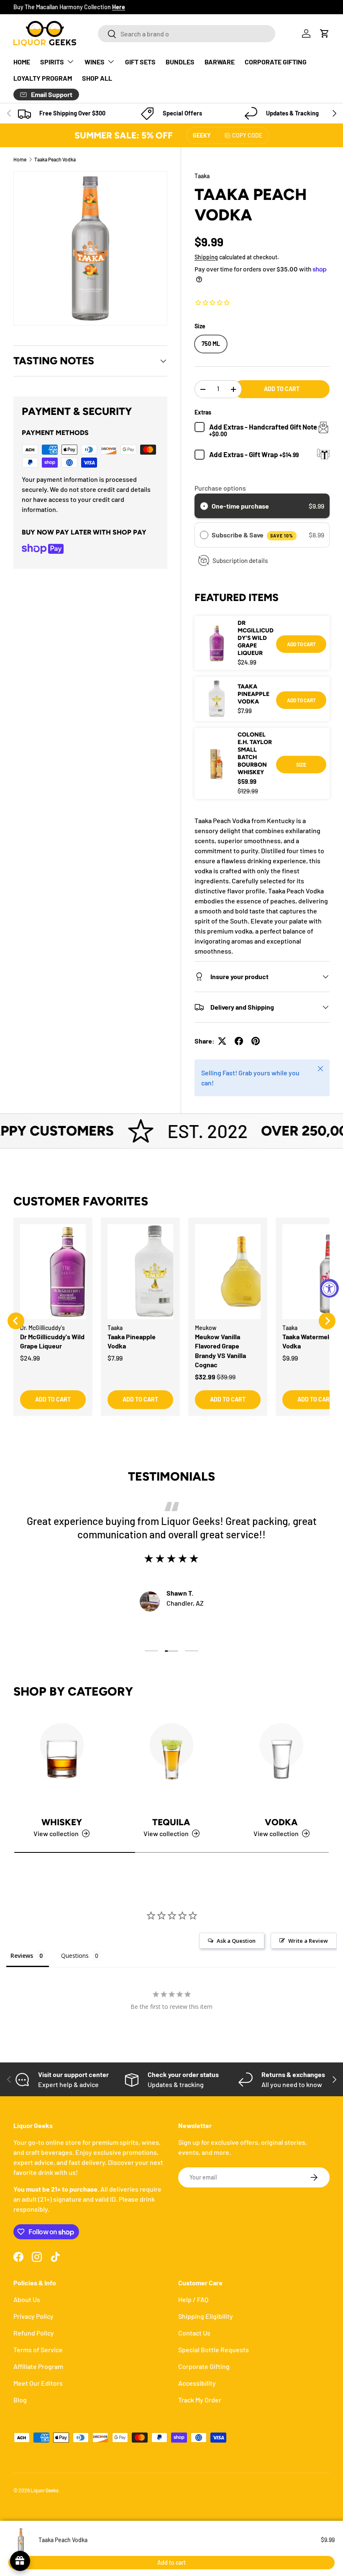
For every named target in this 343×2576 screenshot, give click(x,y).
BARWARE (220, 62)
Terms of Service (38, 2350)
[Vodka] (281, 1761)
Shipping (206, 257)
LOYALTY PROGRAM (43, 78)
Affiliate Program (38, 2366)
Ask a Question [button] (236, 1941)
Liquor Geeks (45, 2490)
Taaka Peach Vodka (55, 159)
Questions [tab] (75, 1956)
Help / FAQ (193, 2299)
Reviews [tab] (22, 1956)
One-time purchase (240, 506)
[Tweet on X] (222, 1041)
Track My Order (200, 2400)
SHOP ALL (97, 78)
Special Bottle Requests (214, 2350)
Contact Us (194, 2333)
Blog (20, 2400)
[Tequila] (172, 1761)
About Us (27, 2299)
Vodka (281, 1822)
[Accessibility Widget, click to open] (329, 1288)
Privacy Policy (33, 2316)
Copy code (247, 135)
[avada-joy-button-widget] (20, 2561)
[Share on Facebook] (239, 1041)
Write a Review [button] (308, 1941)
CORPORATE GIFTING (276, 62)
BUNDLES (180, 62)
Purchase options (220, 488)
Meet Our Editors (38, 2383)
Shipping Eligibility (206, 2316)
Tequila (171, 1822)
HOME (22, 62)
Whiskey (62, 1822)
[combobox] (187, 34)
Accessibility (197, 2383)
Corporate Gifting (204, 2366)
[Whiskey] (62, 1761)
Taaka (202, 176)
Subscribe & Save (252, 535)
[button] (325, 33)
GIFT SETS (140, 62)
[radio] (204, 506)
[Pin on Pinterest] (256, 1041)
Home (20, 159)
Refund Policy (34, 2333)
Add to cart (282, 389)
